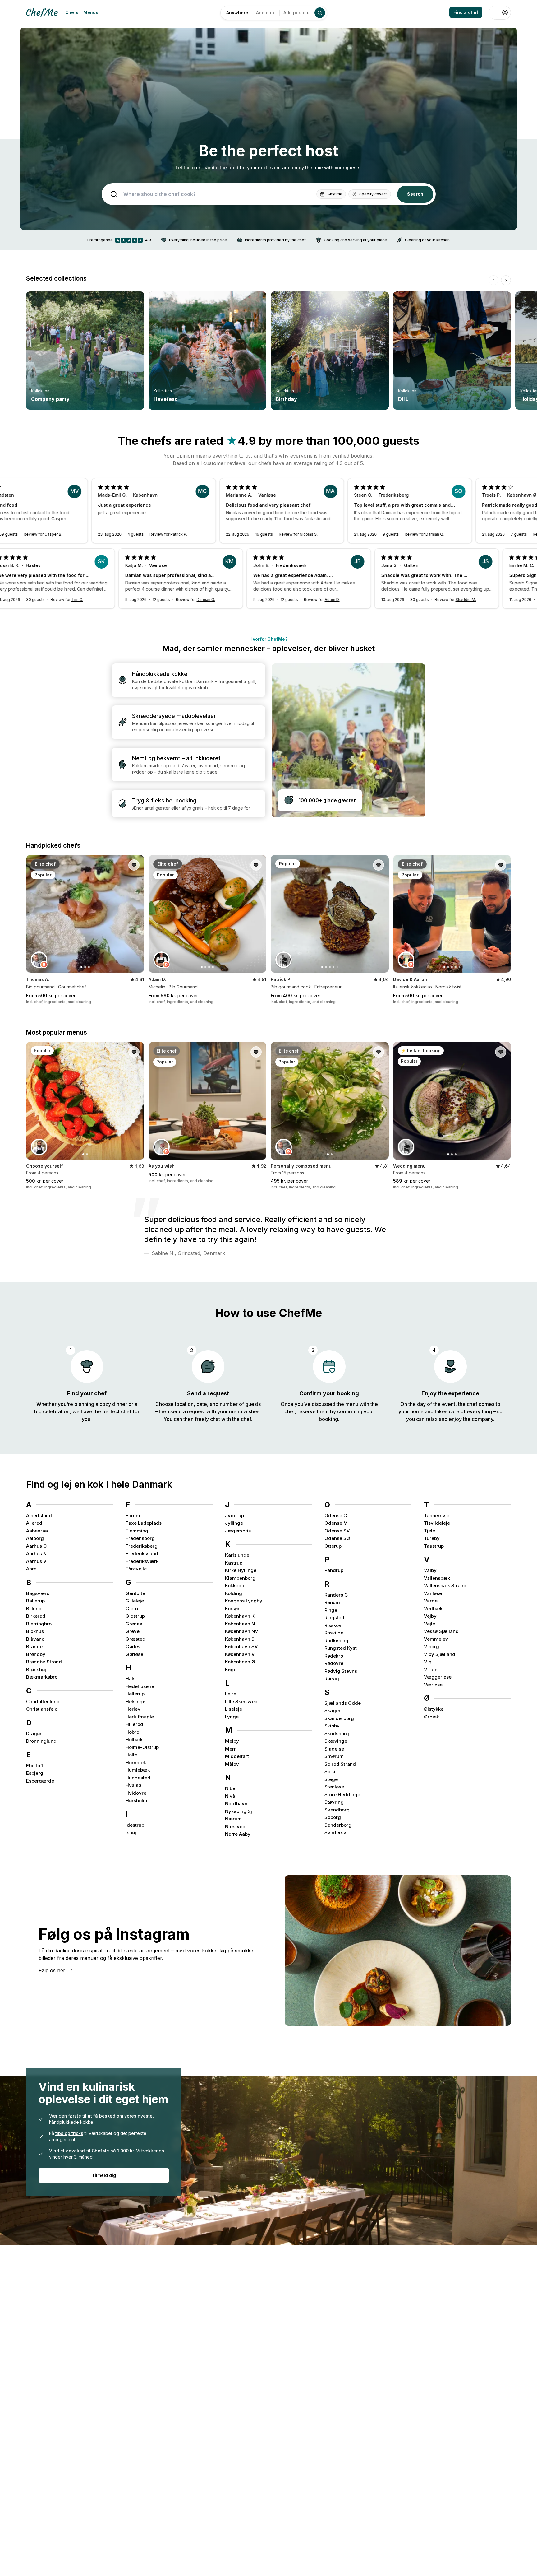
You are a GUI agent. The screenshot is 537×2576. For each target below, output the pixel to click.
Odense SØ (337, 1538)
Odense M (336, 1523)
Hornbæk (136, 1762)
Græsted (135, 1639)
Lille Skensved (241, 1702)
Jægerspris (238, 1531)
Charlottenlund (43, 1702)
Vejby (430, 1616)
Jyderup (234, 1516)
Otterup (333, 1546)
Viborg (431, 1646)
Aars (31, 1569)
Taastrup (434, 1546)
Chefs (72, 12)
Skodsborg (337, 1734)
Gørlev (133, 1646)
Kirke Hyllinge (241, 1570)
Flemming (137, 1531)
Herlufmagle (140, 1717)
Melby (232, 1741)
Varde (431, 1601)
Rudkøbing (336, 1641)
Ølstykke (434, 1709)
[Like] (134, 865)
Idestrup (135, 1825)
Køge (231, 1669)
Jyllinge (234, 1523)
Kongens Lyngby (244, 1601)
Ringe (331, 1610)
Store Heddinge (342, 1795)
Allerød (34, 1523)
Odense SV (337, 1531)
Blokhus (35, 1631)
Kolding (234, 1593)
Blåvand (35, 1639)
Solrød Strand (340, 1764)
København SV (241, 1646)
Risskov (333, 1625)
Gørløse (134, 1654)
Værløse (433, 1685)
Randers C (336, 1595)
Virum (431, 1669)
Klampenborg (240, 1578)
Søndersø (335, 1832)
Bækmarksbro (42, 1677)
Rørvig (332, 1679)
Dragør (34, 1734)
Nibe (230, 1788)
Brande (34, 1646)
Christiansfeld (42, 1709)
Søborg (333, 1817)
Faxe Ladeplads (144, 1523)
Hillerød (134, 1724)
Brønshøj (36, 1669)
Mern (231, 1749)
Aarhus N (36, 1553)
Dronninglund (41, 1741)
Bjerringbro (39, 1624)
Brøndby (36, 1654)
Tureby (432, 1538)
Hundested (138, 1778)
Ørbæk (431, 1717)
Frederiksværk (142, 1561)
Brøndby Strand (44, 1662)
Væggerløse (438, 1677)
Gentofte (135, 1593)
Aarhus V (36, 1561)
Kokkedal (235, 1586)
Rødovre (334, 1663)
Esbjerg (35, 1773)
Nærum (233, 1819)
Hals (131, 1679)
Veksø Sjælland (441, 1631)
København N (240, 1624)
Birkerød (36, 1616)
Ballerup (35, 1601)
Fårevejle (136, 1569)
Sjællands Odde (343, 1703)
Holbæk (134, 1739)
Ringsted (334, 1618)
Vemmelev (436, 1639)
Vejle (429, 1624)
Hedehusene (140, 1686)
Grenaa (134, 1624)
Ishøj (131, 1832)
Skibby (332, 1726)
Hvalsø (133, 1785)
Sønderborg (338, 1825)
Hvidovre (136, 1793)
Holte (131, 1755)
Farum (133, 1516)
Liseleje (234, 1709)
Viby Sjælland (440, 1654)
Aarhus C (36, 1546)
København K (240, 1616)
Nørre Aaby (238, 1834)
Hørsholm (136, 1800)
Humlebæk (138, 1770)
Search (415, 194)
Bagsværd (38, 1593)
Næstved (235, 1827)
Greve (133, 1631)
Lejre (231, 1694)
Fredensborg (140, 1538)
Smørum (334, 1756)
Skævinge (336, 1741)
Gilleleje (135, 1601)
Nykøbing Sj (239, 1811)
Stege (331, 1779)
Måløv (232, 1764)
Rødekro (334, 1656)
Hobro (132, 1732)
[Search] (320, 13)
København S (240, 1639)
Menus (91, 12)
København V (240, 1654)
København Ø (240, 1662)
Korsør (232, 1609)
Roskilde (334, 1633)
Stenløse (334, 1787)
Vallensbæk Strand (445, 1586)
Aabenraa (37, 1531)
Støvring (334, 1802)
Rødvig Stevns (341, 1671)
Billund (34, 1609)
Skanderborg (339, 1718)
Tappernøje (437, 1516)
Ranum (332, 1602)
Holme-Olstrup (142, 1747)
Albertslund (39, 1516)
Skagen (333, 1711)
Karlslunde (237, 1555)
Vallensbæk (437, 1578)
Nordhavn (236, 1804)
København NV (242, 1631)
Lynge (232, 1717)
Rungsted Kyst (341, 1648)
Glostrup (135, 1616)
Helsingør (136, 1702)
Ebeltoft (35, 1766)
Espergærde (40, 1781)
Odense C (336, 1516)
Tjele (429, 1531)
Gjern (132, 1609)
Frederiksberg (142, 1546)
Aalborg (35, 1538)
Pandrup (334, 1570)
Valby (430, 1570)
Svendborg (337, 1810)
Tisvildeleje (437, 1523)
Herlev (133, 1709)
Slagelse (334, 1749)
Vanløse (433, 1593)
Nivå (230, 1796)
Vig (428, 1662)
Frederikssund (142, 1553)
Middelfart (237, 1756)
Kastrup (234, 1563)
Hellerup (135, 1694)
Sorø (330, 1772)
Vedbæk (433, 1609)
